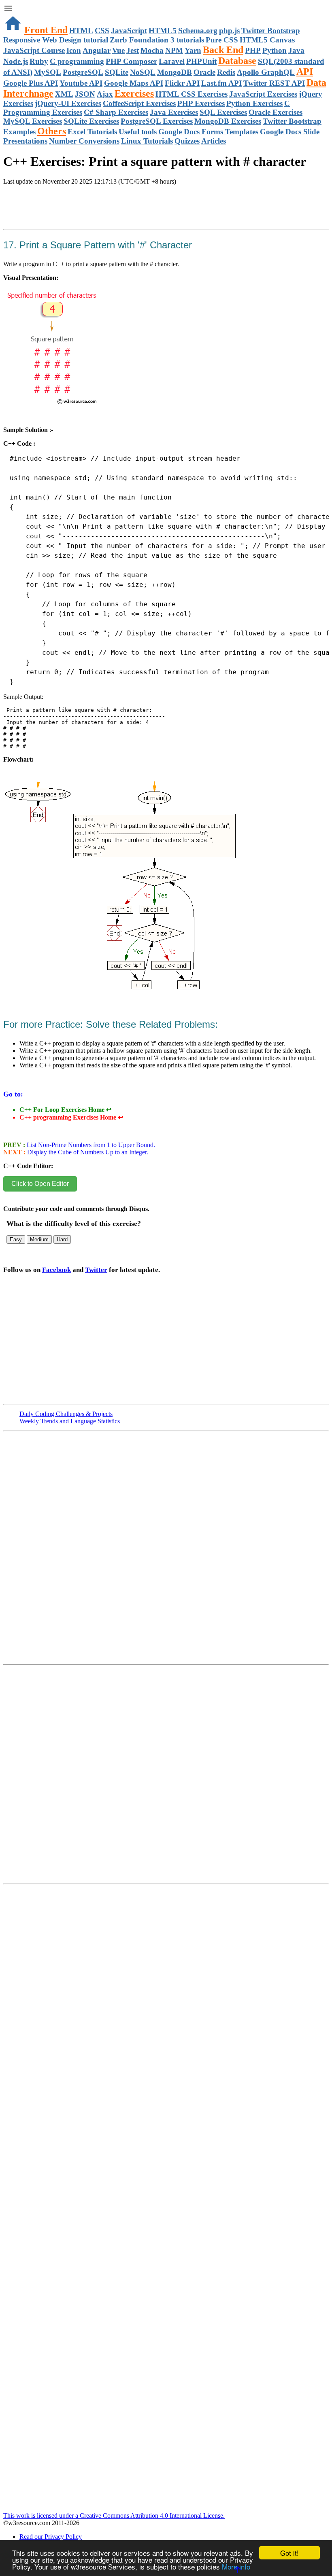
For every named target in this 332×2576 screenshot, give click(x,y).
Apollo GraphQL (266, 72)
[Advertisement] (98, 216)
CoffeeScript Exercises (139, 103)
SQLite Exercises (91, 121)
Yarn (193, 50)
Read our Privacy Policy (51, 2537)
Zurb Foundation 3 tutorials (157, 40)
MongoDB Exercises (228, 121)
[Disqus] (166, 1778)
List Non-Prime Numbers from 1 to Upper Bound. (90, 1145)
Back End (223, 50)
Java (296, 50)
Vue (118, 50)
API (305, 72)
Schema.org (198, 31)
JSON (85, 94)
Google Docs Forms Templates (208, 132)
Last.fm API (221, 83)
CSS (102, 31)
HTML (81, 31)
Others (52, 131)
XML (64, 94)
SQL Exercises (223, 112)
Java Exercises (174, 112)
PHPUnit (201, 61)
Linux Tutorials (147, 141)
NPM (174, 50)
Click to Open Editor (40, 1184)
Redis (226, 72)
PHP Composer (131, 61)
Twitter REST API (274, 83)
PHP (253, 50)
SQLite (117, 72)
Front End (46, 30)
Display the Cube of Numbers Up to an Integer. (87, 1152)
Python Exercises (254, 103)
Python (275, 50)
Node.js (16, 61)
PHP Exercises (201, 103)
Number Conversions (84, 141)
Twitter (96, 1270)
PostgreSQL (83, 72)
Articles (214, 141)
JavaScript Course (34, 50)
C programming (77, 61)
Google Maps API (134, 83)
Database (237, 61)
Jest (133, 50)
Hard (62, 1239)
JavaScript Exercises (263, 94)
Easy (16, 1239)
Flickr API (182, 83)
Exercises (134, 93)
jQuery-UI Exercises (68, 103)
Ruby (39, 61)
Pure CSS (222, 40)
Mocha (152, 50)
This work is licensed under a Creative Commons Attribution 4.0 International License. (114, 2516)
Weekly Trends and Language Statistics (70, 1421)
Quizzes (187, 141)
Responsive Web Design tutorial (56, 40)
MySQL (48, 72)
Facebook (56, 1270)
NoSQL (143, 72)
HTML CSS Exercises (192, 94)
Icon (74, 50)
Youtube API (81, 83)
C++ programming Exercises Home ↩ (71, 1117)
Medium (39, 1239)
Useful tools (138, 132)
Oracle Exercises (276, 112)
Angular (97, 50)
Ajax (105, 94)
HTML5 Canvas (267, 40)
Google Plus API (31, 83)
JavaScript (129, 31)
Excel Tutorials (92, 132)
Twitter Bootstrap (271, 31)
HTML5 (163, 31)
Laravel (172, 61)
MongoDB (175, 72)
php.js (229, 31)
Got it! (289, 2553)
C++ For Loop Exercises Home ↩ (65, 1110)
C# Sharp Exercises (116, 112)
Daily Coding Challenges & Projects (66, 1414)
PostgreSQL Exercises (157, 121)
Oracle (204, 72)
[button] (166, 9)
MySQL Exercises (33, 121)
